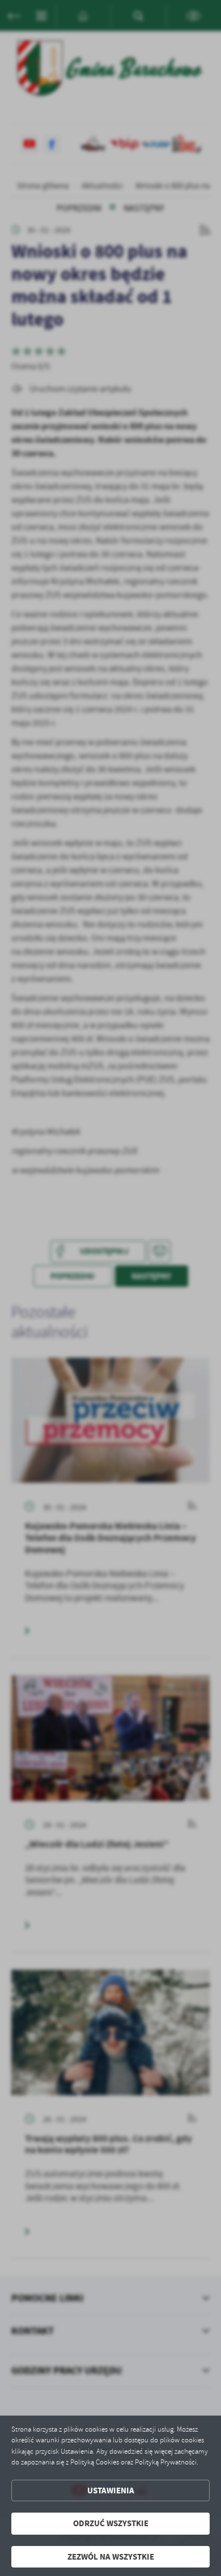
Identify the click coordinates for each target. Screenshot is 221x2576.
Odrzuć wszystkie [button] (111, 2523)
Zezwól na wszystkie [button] (111, 2557)
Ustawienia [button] (111, 2491)
